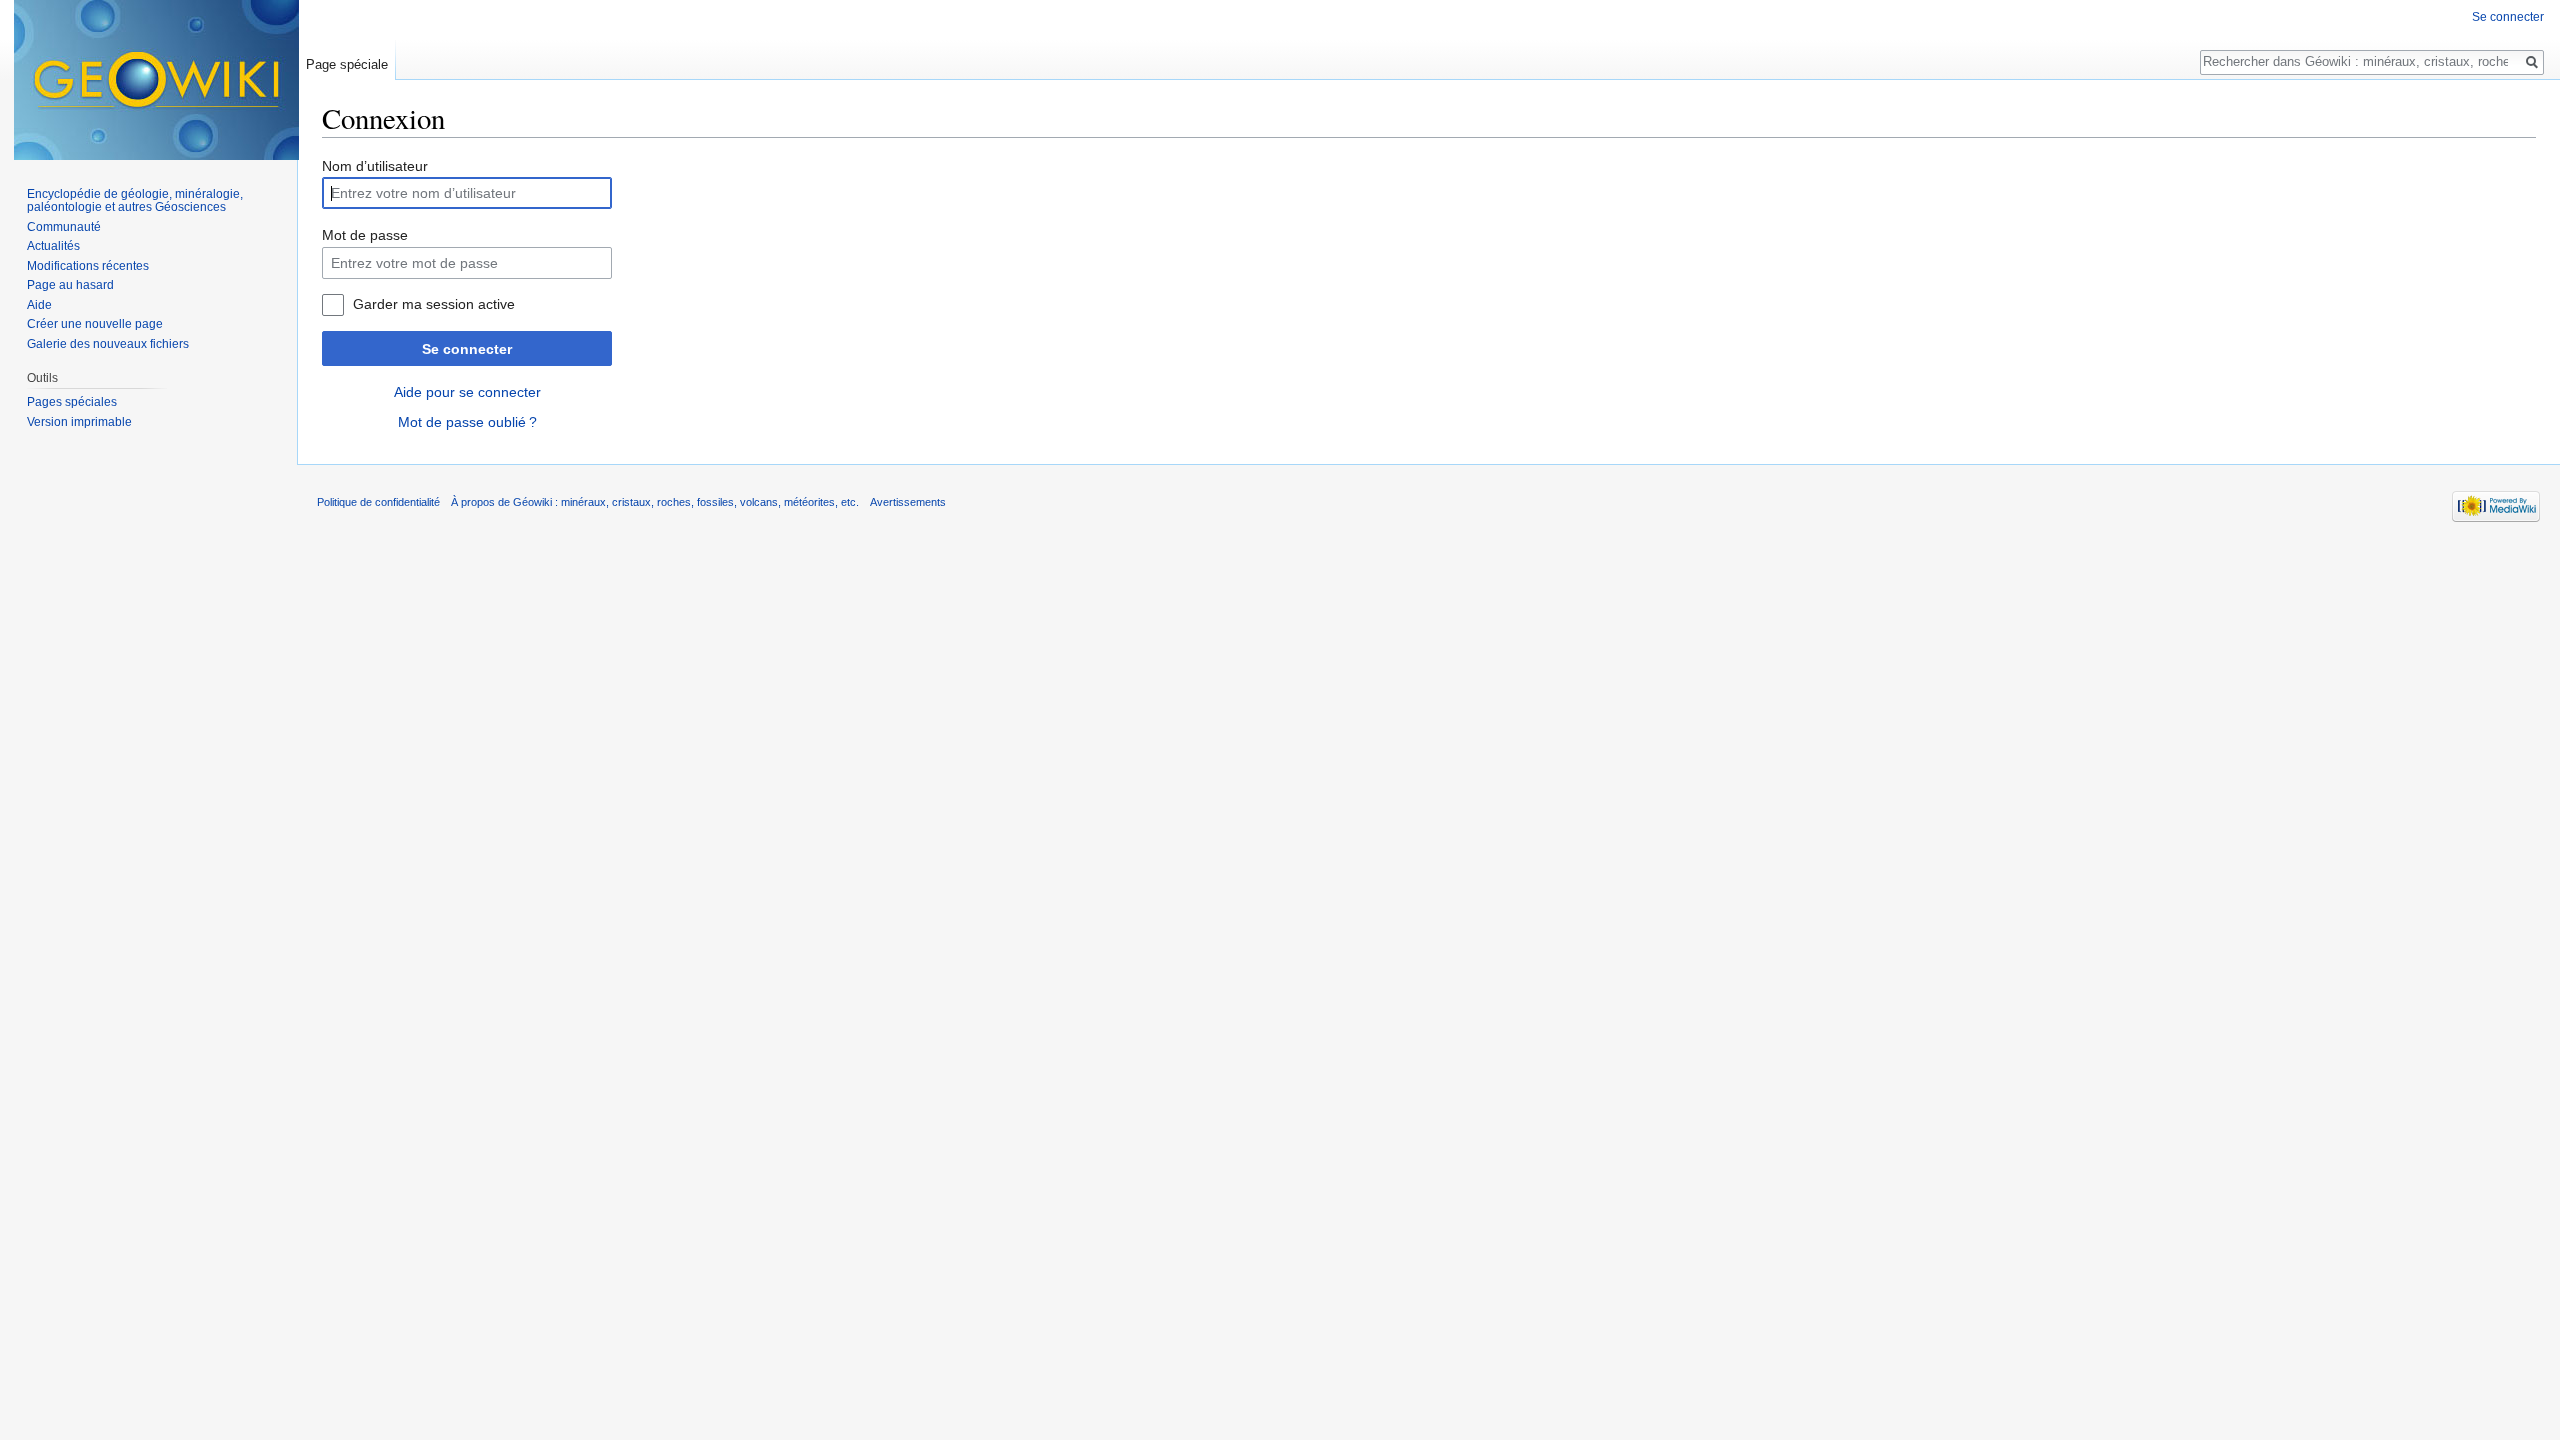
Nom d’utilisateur (375, 166)
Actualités (53, 246)
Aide (39, 305)
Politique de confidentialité (378, 502)
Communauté (64, 227)
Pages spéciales (72, 402)
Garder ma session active (434, 304)
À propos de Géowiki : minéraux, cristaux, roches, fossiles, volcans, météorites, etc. (655, 502)
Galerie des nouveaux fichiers (108, 344)
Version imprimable (79, 422)
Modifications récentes (88, 266)
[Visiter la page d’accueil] (156, 80)
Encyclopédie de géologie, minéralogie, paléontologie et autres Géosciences (135, 201)
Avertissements (908, 502)
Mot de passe (365, 235)
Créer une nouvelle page (95, 324)
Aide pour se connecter (467, 392)
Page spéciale (347, 64)
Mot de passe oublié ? (467, 422)
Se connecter (467, 349)
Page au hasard (70, 285)
